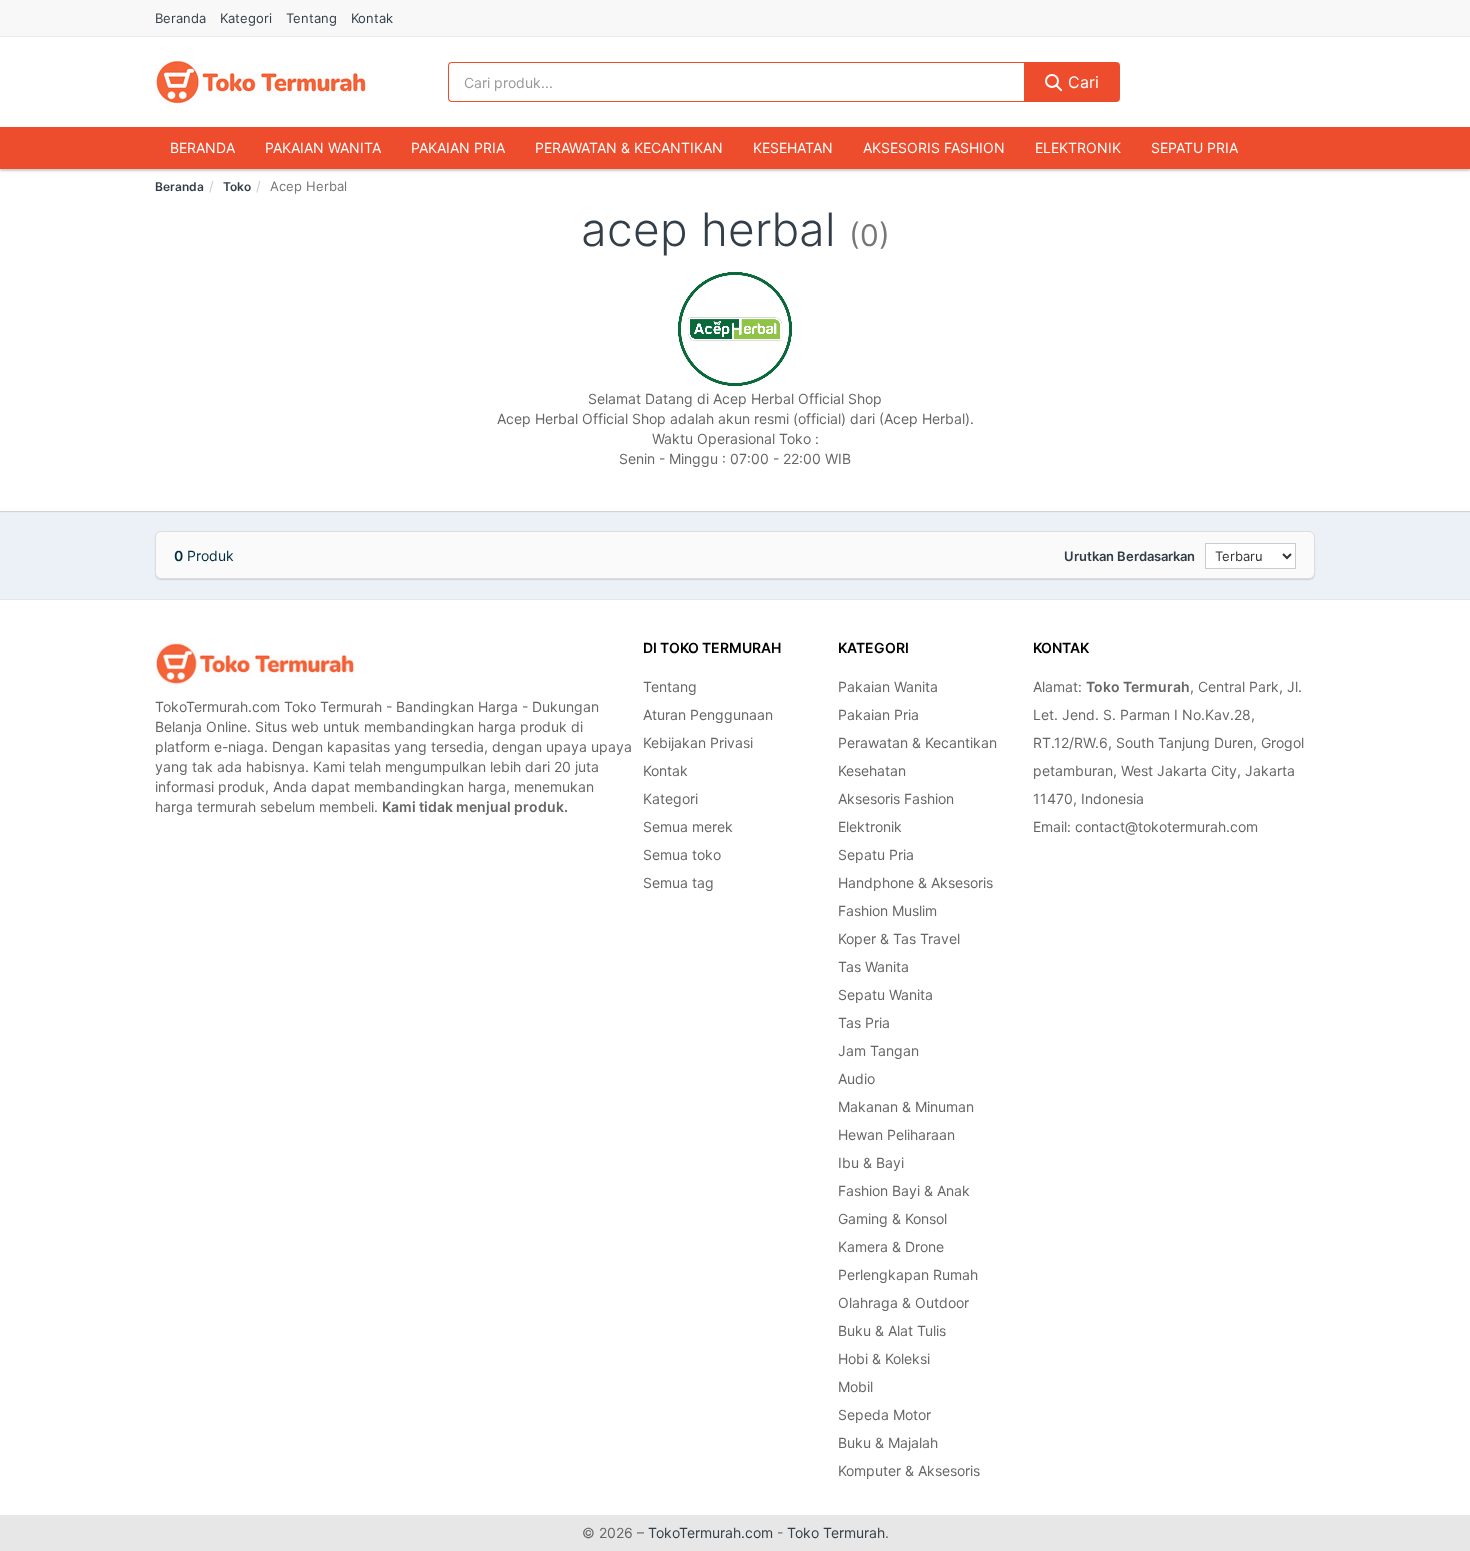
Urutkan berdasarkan (1129, 556)
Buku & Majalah (888, 1442)
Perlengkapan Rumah (908, 1274)
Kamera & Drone (891, 1246)
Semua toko (682, 854)
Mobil (855, 1386)
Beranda (180, 18)
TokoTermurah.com (710, 1532)
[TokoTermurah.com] (261, 82)
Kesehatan (793, 147)
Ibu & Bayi (871, 1162)
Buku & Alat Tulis (892, 1330)
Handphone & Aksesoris (915, 882)
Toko (237, 186)
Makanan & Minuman (906, 1106)
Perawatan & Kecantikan (629, 147)
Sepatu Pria (1194, 147)
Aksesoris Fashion (934, 147)
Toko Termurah (836, 1532)
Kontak (372, 18)
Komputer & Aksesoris (909, 1470)
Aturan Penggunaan (708, 714)
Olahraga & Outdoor (903, 1302)
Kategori (246, 18)
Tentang (311, 18)
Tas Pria (864, 1022)
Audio (856, 1078)
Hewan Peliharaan (896, 1134)
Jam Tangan (878, 1050)
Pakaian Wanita (323, 147)
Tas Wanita (873, 966)
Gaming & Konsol (892, 1218)
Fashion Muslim (887, 910)
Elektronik (1078, 147)
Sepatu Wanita (885, 994)
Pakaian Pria (458, 147)
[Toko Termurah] (255, 663)
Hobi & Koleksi (884, 1358)
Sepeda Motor (884, 1414)
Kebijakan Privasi (698, 742)
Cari (1081, 82)
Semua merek (688, 826)
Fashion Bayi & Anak (904, 1190)
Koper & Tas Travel (899, 938)
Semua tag (678, 882)
